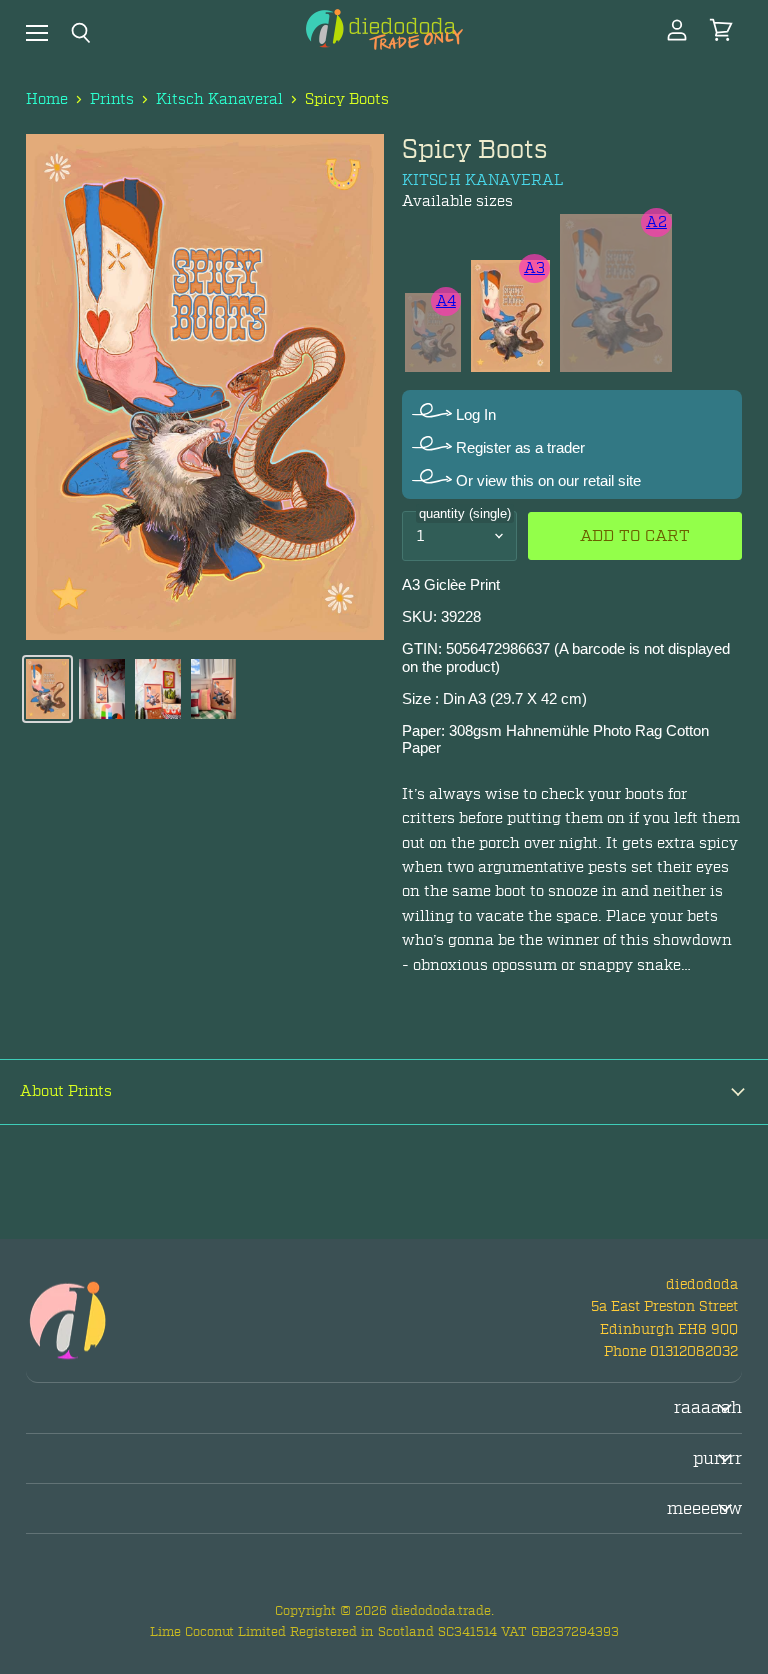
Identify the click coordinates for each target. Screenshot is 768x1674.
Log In (474, 414)
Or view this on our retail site (546, 480)
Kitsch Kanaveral (219, 99)
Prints (112, 99)
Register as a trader (518, 447)
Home (47, 99)
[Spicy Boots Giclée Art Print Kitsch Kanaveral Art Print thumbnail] (102, 689)
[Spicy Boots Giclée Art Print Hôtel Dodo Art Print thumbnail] (47, 689)
